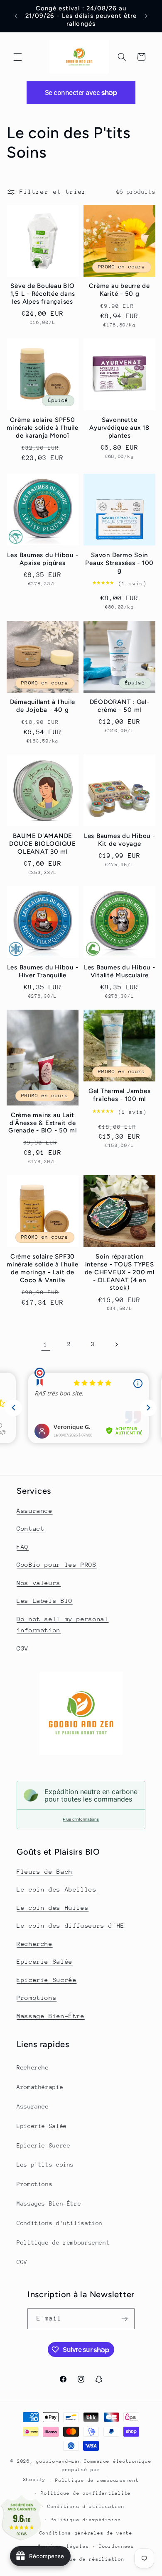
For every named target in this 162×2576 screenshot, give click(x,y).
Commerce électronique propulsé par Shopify (87, 2470)
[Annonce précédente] (16, 16)
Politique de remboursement (63, 2242)
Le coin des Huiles (53, 1908)
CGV (23, 1648)
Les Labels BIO (45, 1601)
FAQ (23, 1547)
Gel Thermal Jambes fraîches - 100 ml (120, 1095)
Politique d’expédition (86, 2520)
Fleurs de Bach (45, 1871)
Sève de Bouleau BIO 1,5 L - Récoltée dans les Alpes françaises (43, 294)
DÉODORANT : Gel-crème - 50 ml (120, 706)
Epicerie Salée (45, 1961)
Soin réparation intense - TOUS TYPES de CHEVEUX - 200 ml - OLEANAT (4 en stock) (120, 1272)
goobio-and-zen (59, 2461)
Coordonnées (117, 2546)
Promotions (37, 1998)
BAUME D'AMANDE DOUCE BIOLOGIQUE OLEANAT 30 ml (43, 844)
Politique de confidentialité (86, 2493)
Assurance (35, 1511)
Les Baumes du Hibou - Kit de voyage (120, 840)
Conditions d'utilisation (60, 2223)
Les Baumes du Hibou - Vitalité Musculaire (120, 971)
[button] (17, 57)
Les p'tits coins (45, 2165)
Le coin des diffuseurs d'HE (71, 1925)
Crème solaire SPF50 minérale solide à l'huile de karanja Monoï (43, 428)
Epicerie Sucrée (47, 1980)
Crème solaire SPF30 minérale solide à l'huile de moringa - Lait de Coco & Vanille (43, 1268)
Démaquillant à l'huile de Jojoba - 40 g (43, 706)
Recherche (35, 1944)
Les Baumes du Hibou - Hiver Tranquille (43, 971)
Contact (31, 1528)
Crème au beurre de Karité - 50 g (119, 290)
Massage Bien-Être (51, 2016)
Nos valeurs (39, 1583)
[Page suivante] (116, 1344)
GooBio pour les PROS (57, 1564)
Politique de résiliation (86, 2559)
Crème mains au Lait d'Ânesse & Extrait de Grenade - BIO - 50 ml (43, 1123)
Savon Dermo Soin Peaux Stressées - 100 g (119, 563)
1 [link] (46, 1344)
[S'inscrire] (125, 2319)
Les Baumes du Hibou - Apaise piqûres (43, 559)
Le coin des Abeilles (57, 1889)
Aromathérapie (40, 2087)
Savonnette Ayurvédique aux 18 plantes (119, 428)
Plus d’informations (81, 1819)
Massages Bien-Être (49, 2203)
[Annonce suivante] (146, 16)
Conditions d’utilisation (86, 2507)
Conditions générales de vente (86, 2533)
